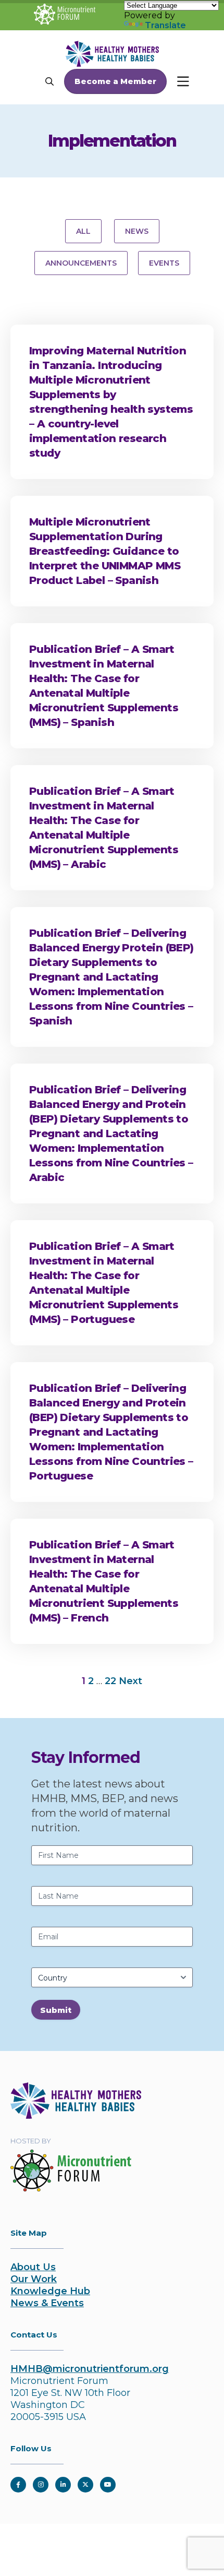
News (137, 231)
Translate (165, 25)
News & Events (47, 2303)
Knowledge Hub (50, 2291)
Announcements (81, 263)
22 (110, 1681)
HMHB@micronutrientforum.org (90, 2369)
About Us (33, 2267)
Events (164, 263)
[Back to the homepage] (76, 2116)
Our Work (34, 2279)
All (83, 231)
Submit (56, 2010)
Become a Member (115, 81)
